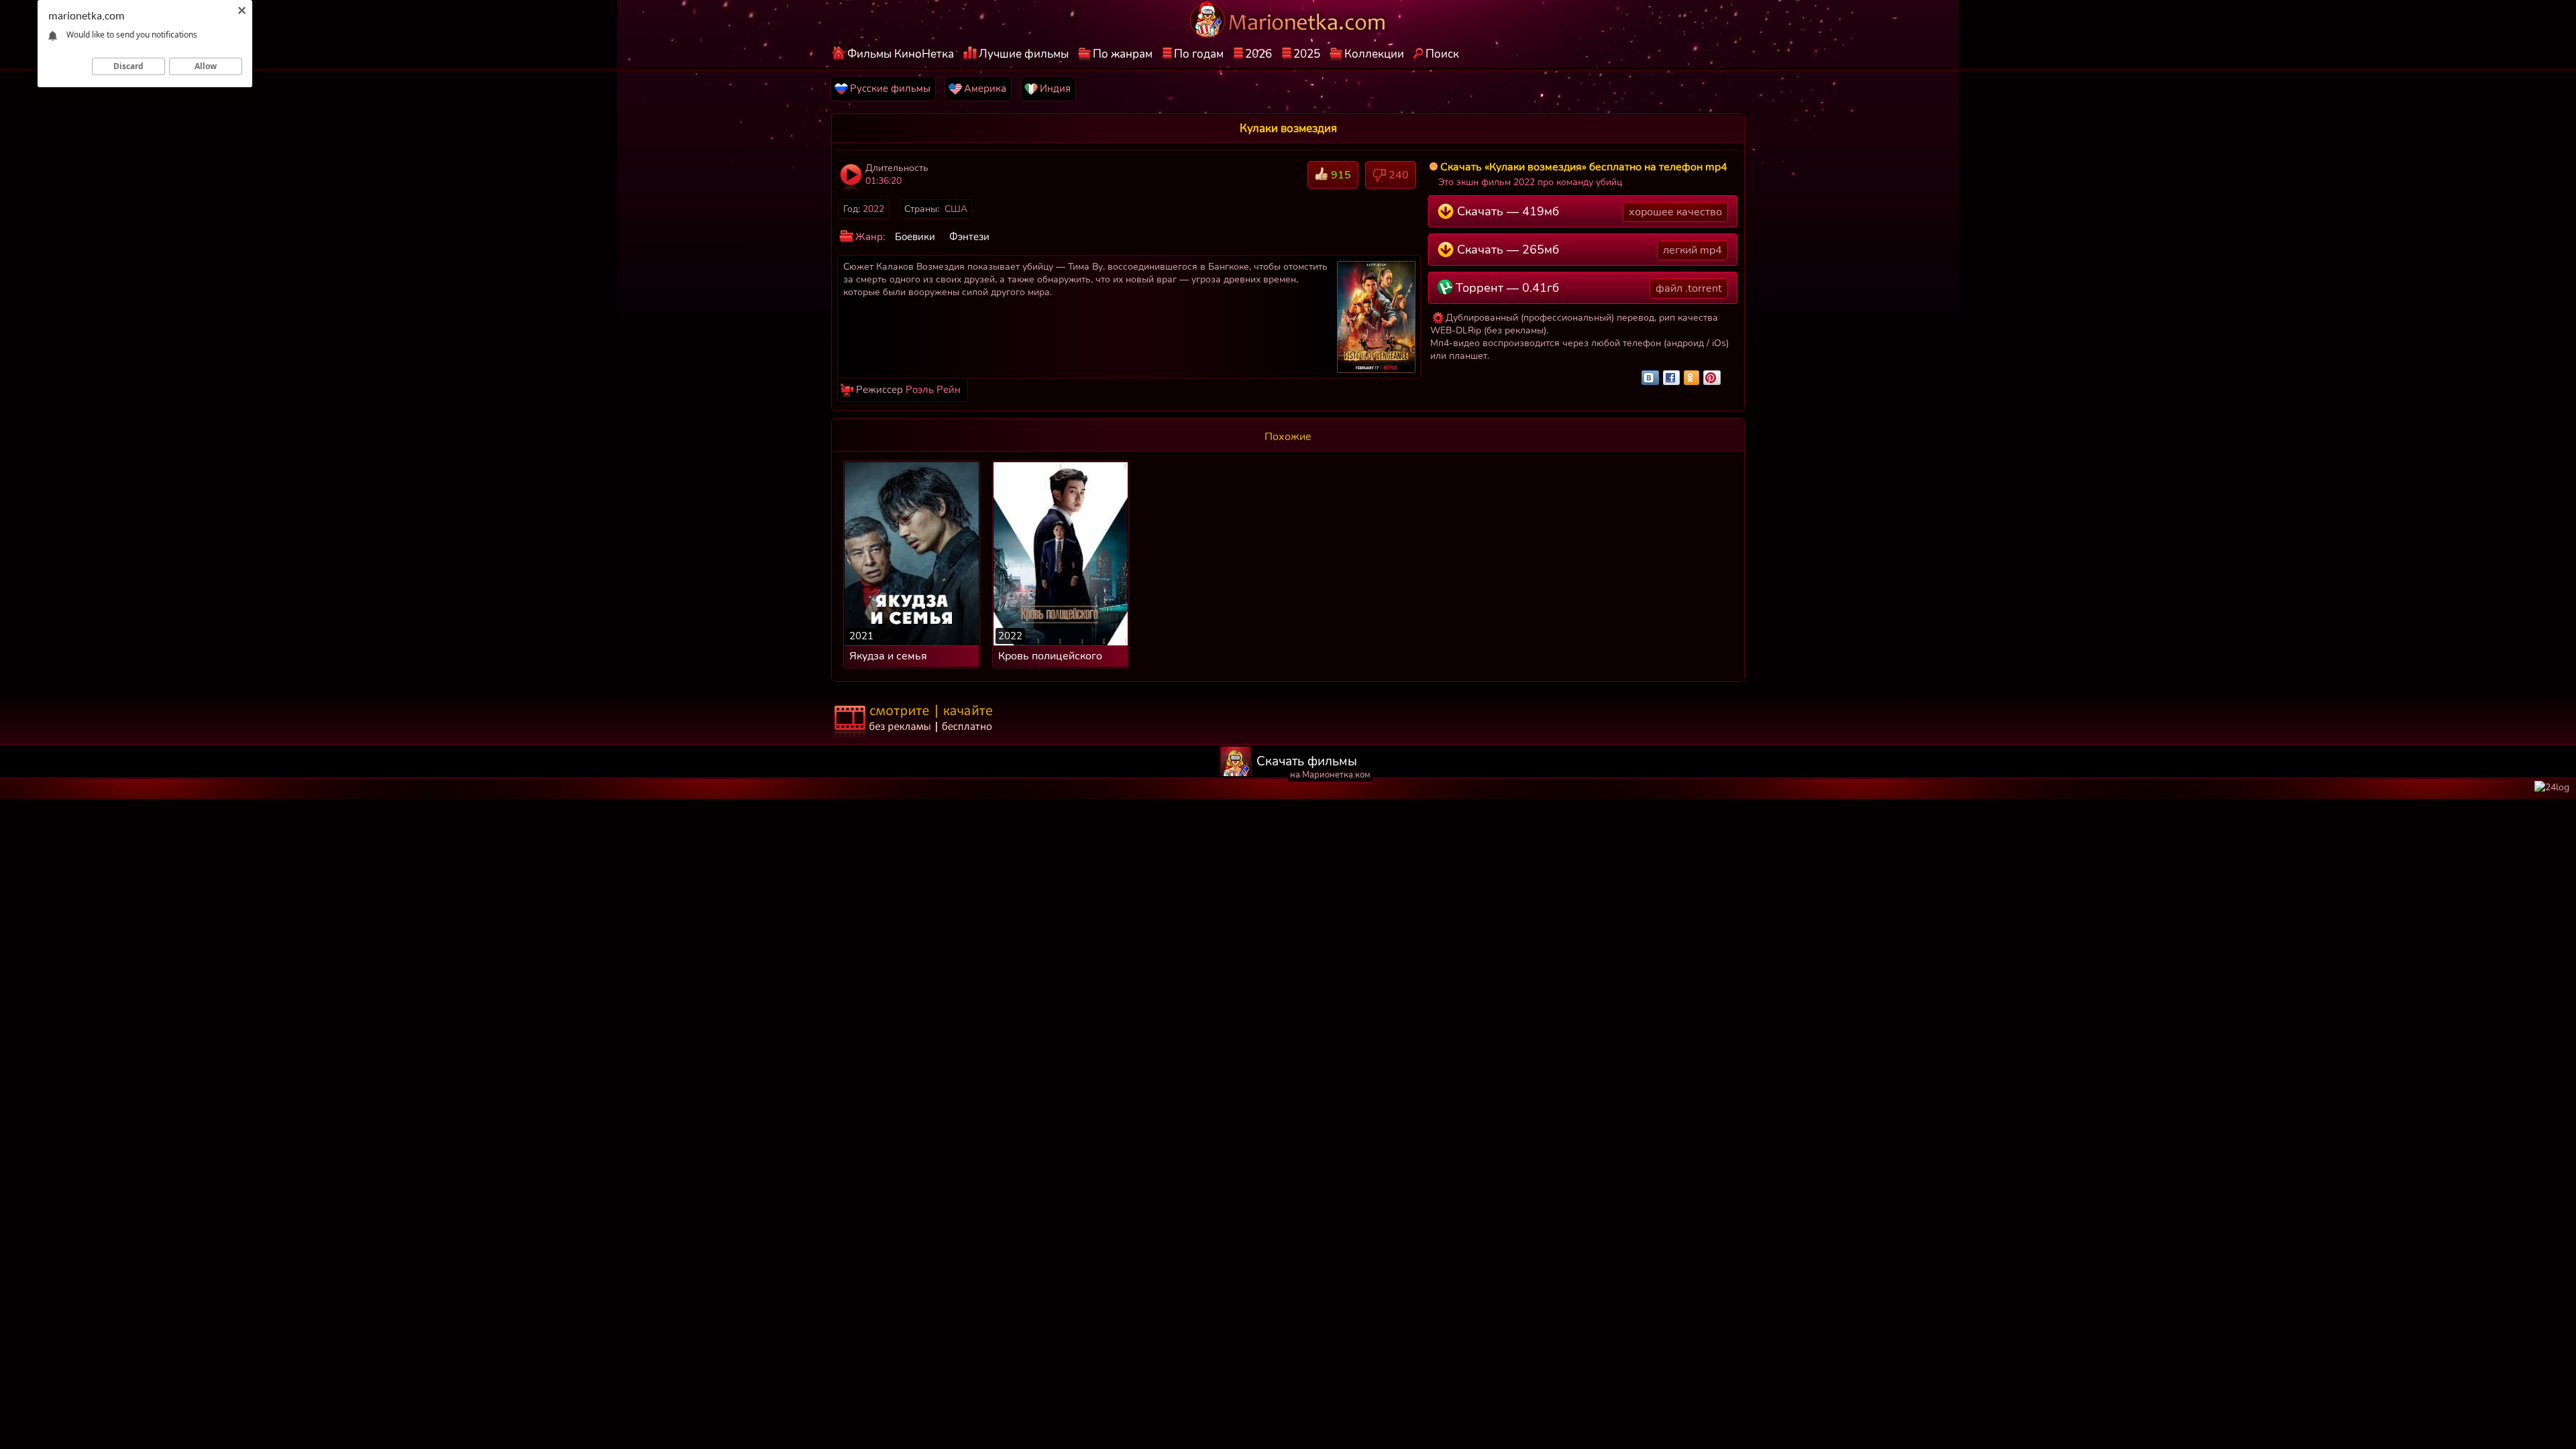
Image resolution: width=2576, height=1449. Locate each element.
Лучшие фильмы (1024, 54)
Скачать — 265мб (1588, 250)
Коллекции (1374, 54)
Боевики (915, 237)
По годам (1199, 54)
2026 (1258, 54)
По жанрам (1123, 54)
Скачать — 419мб (1588, 211)
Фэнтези (969, 237)
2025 (1307, 54)
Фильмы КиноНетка (901, 54)
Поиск (1442, 54)
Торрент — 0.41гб (1587, 288)
